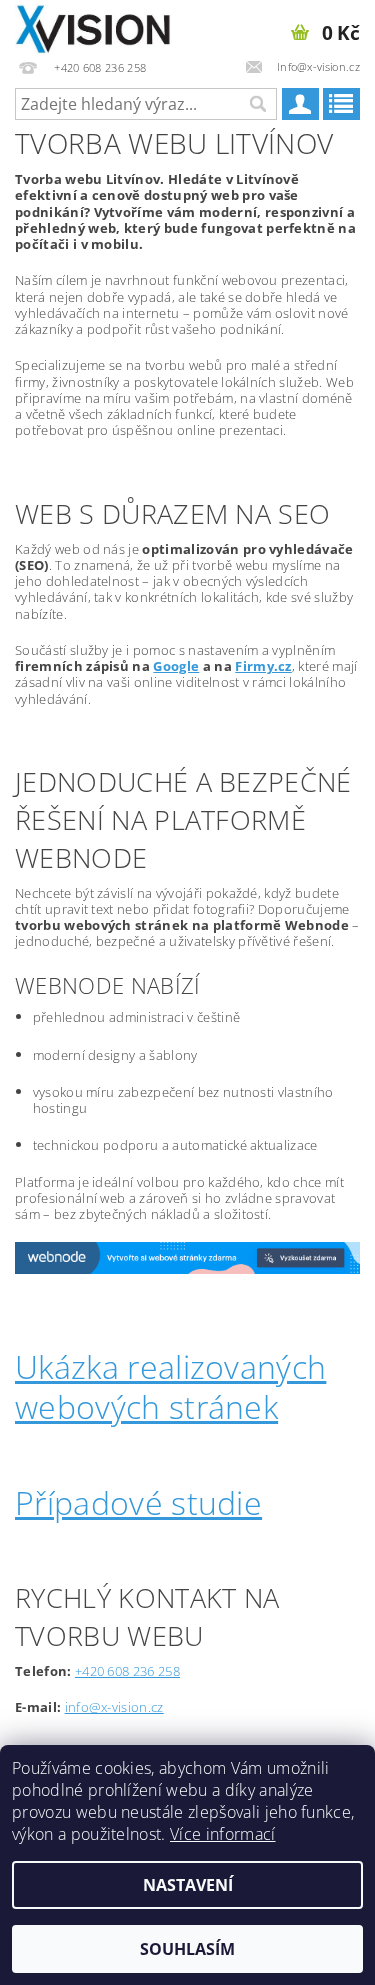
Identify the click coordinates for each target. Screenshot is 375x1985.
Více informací (222, 1834)
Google (176, 666)
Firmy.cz (263, 666)
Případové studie (138, 1502)
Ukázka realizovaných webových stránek (170, 1386)
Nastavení (188, 1885)
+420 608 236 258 (127, 1671)
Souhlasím (187, 1949)
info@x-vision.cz (114, 1707)
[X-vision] (94, 26)
